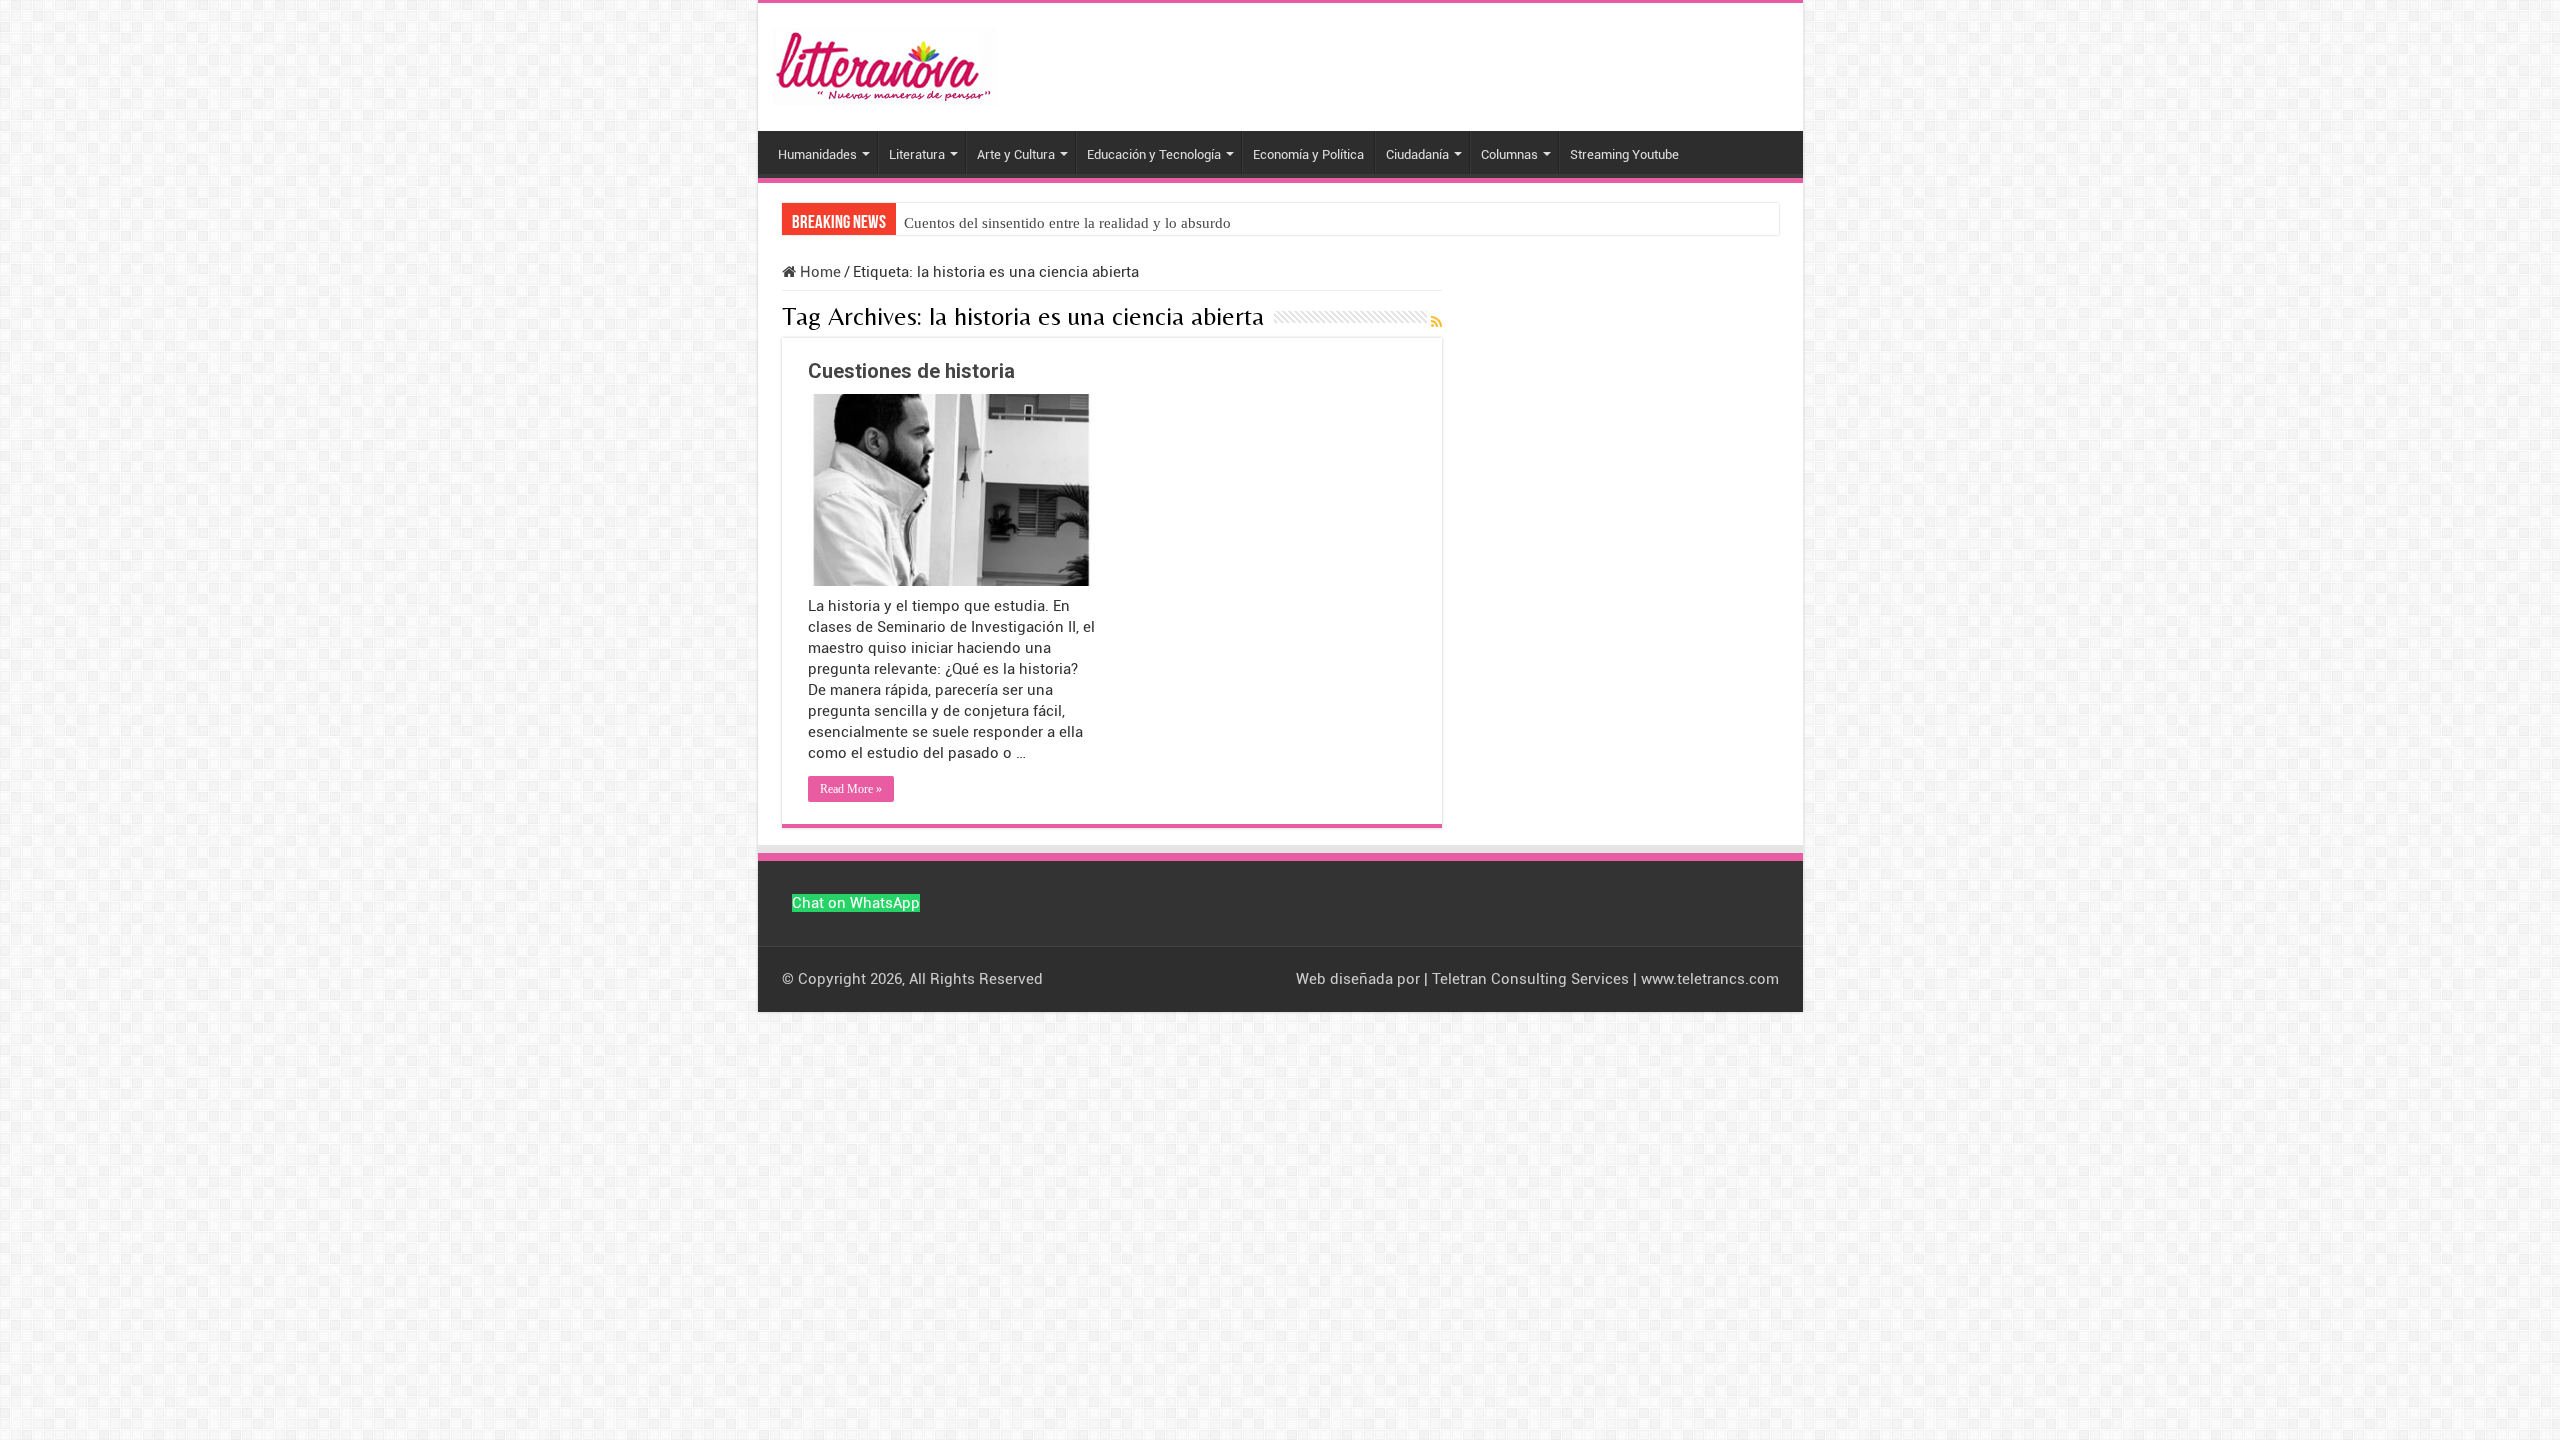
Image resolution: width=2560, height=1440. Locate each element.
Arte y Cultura (1016, 154)
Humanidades (817, 154)
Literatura (917, 154)
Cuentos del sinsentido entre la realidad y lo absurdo (1067, 223)
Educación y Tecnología (1154, 154)
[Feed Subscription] (1436, 322)
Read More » (851, 789)
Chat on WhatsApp (856, 903)
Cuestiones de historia (911, 371)
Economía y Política (1308, 154)
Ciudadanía (1417, 154)
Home (818, 272)
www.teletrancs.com (1710, 979)
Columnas (1509, 154)
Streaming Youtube (1624, 154)
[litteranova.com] (885, 63)
